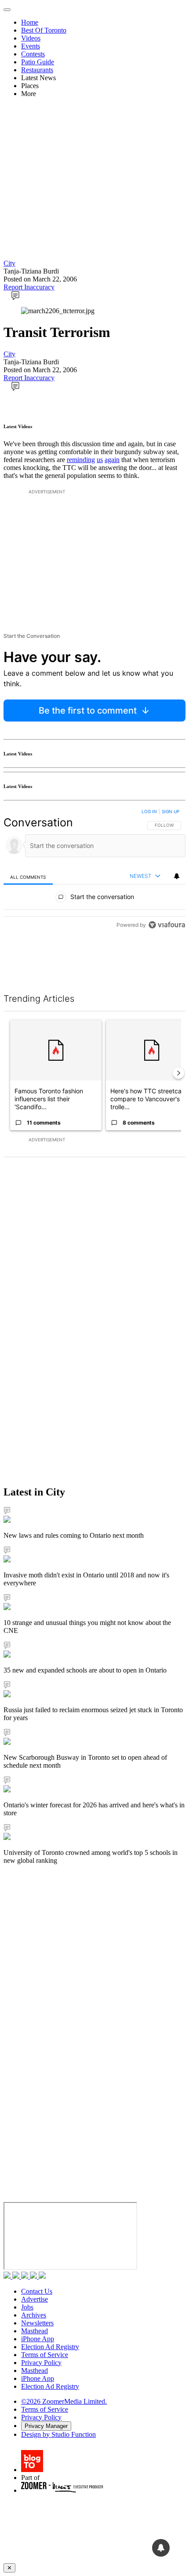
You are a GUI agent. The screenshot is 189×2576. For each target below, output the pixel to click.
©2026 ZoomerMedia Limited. (64, 2401)
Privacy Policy (41, 2363)
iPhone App (38, 2339)
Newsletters (37, 2323)
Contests (33, 54)
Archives (34, 2315)
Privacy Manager (46, 2426)
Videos (31, 38)
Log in (149, 811)
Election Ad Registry (50, 2347)
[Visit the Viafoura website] (167, 964)
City (9, 263)
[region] (94, 890)
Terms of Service (45, 2355)
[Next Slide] (178, 1073)
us (100, 460)
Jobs (27, 2307)
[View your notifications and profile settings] (177, 876)
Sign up (171, 811)
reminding (81, 460)
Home (30, 22)
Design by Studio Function (58, 2434)
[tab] (28, 877)
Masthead (35, 2331)
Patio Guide (38, 62)
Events (31, 46)
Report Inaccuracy (29, 287)
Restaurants (37, 70)
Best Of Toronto (44, 30)
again (112, 460)
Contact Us (37, 2291)
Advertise (35, 2299)
